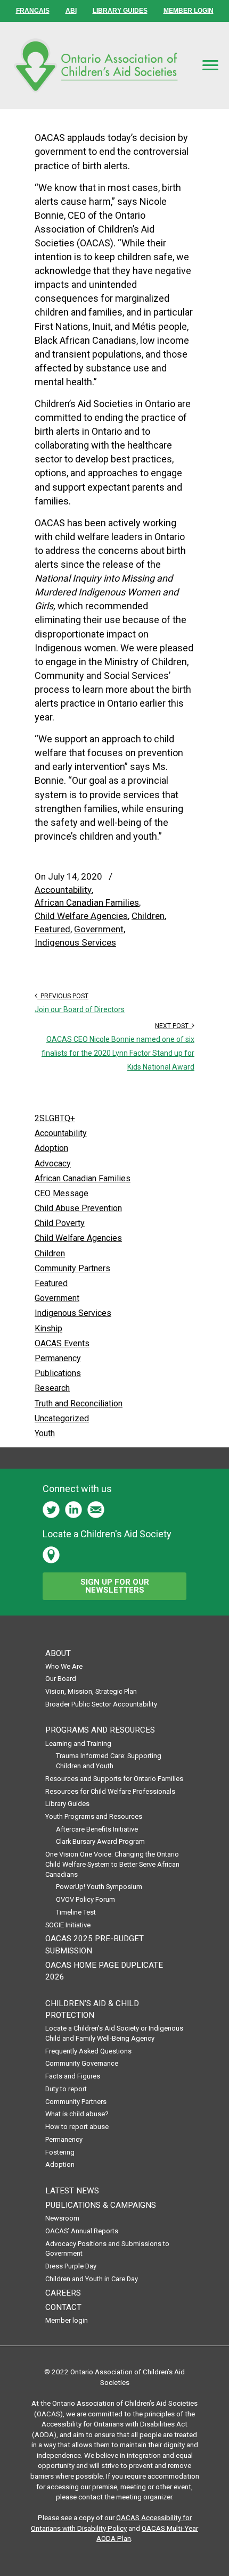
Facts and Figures (73, 2076)
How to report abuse (77, 2127)
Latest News (72, 2191)
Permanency (58, 1358)
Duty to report (66, 2089)
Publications (58, 1373)
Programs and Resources (100, 1730)
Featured (52, 929)
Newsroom (62, 2218)
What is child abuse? (77, 2114)
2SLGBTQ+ (55, 1118)
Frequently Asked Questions (88, 2051)
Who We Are (64, 1666)
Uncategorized (62, 1418)
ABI (71, 11)
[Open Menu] (210, 65)
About (58, 1653)
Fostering (60, 2152)
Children (148, 916)
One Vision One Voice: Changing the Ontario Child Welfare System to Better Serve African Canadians (112, 1864)
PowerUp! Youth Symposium (99, 1887)
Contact (63, 2307)
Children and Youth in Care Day (92, 2279)
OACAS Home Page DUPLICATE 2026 (104, 1971)
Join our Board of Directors (80, 1009)
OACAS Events (62, 1343)
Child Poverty (60, 1223)
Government (99, 929)
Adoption (51, 1148)
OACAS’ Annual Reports (82, 2231)
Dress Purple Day (71, 2266)
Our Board (61, 1679)
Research (52, 1388)
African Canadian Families (87, 902)
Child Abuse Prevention (78, 1208)
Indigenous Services (75, 942)
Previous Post (63, 996)
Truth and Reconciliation (79, 1403)
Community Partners (72, 1268)
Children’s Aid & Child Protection (92, 2009)
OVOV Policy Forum (85, 1899)
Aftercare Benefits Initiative (97, 1829)
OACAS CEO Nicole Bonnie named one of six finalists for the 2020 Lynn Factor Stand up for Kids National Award (118, 1053)
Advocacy (53, 1163)
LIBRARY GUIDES (120, 11)
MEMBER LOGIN (189, 11)
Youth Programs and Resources (94, 1816)
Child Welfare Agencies (81, 916)
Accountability (63, 890)
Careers (63, 2293)
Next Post (173, 1026)
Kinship (48, 1328)
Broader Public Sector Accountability (101, 1704)
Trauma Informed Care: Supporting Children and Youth (109, 1761)
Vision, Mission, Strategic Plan (91, 1691)
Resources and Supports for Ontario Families (114, 1779)
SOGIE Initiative (68, 1925)
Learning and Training (78, 1743)
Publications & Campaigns (101, 2205)
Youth (45, 1433)
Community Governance (82, 2063)
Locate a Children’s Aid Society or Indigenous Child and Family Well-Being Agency (114, 2033)
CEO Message (62, 1193)
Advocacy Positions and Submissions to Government (107, 2249)
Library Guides (67, 1804)
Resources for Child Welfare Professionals (110, 1791)
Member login (67, 2320)
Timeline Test (76, 1912)
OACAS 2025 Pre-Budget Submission (95, 1944)
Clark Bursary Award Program (100, 1841)
